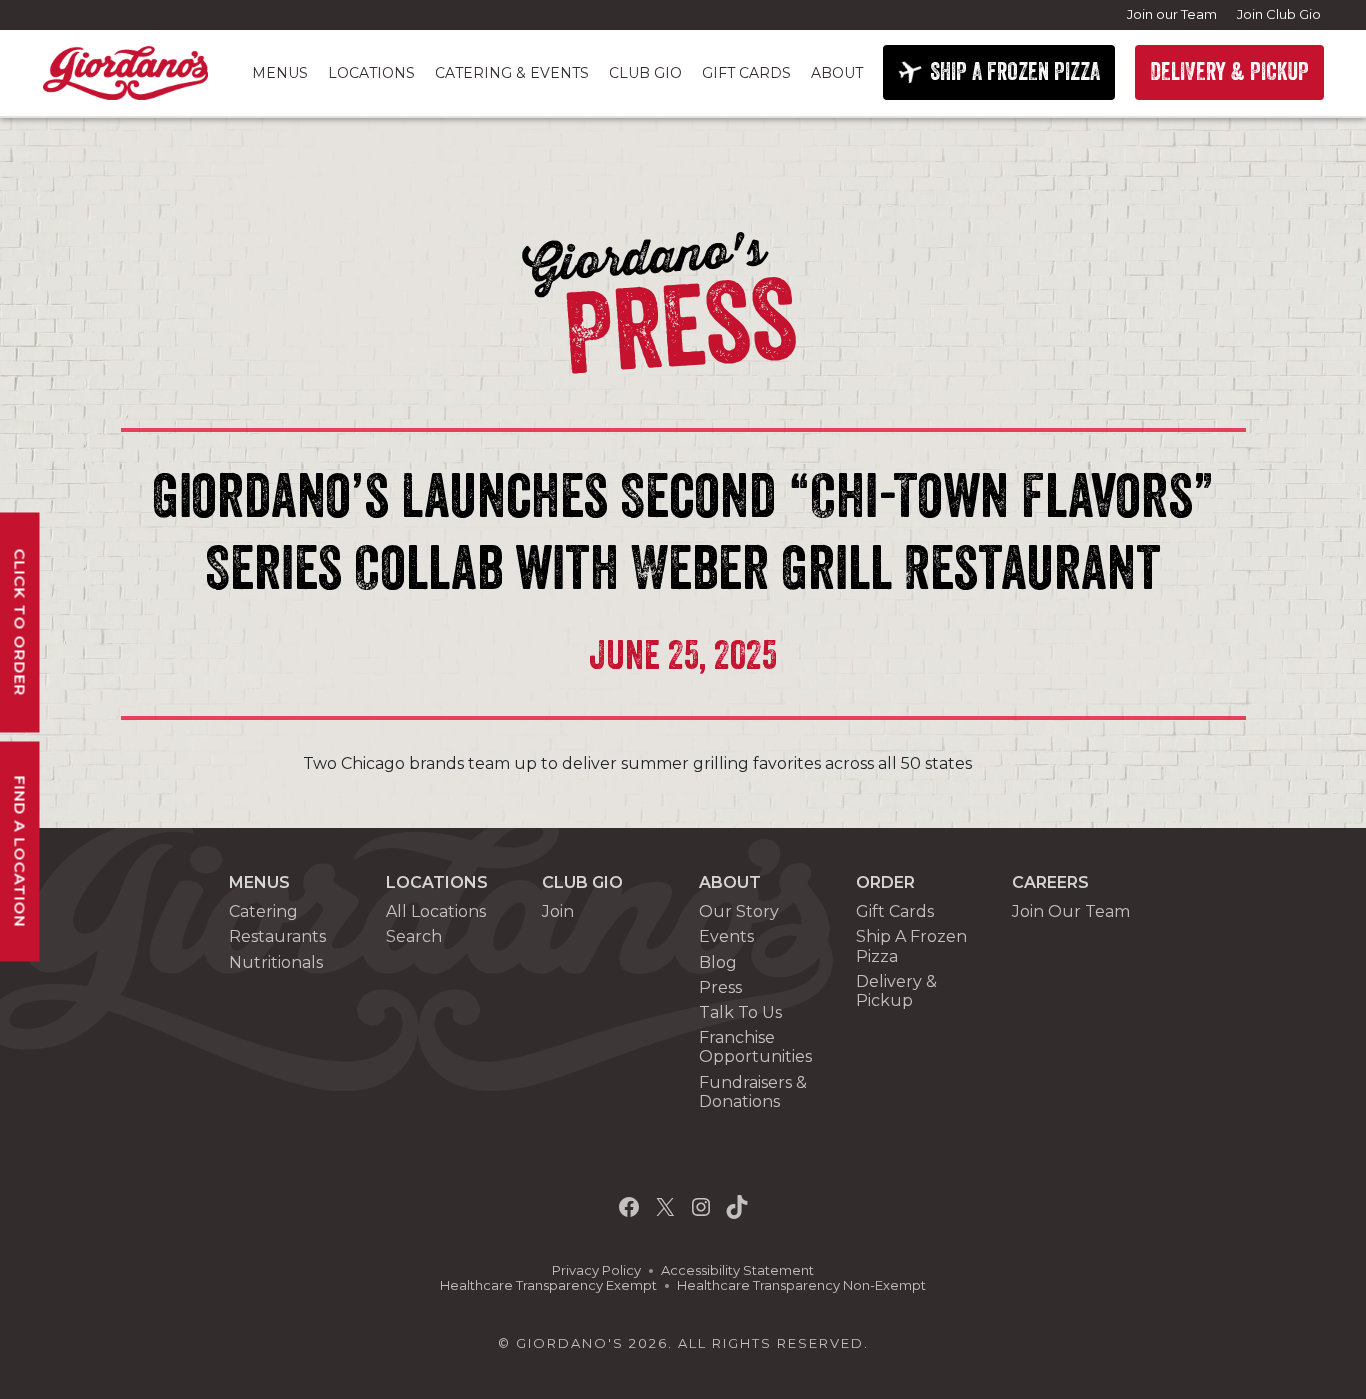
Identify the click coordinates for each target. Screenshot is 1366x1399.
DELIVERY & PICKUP (1229, 72)
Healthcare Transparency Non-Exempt (801, 1285)
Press (720, 987)
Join (558, 911)
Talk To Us (740, 1012)
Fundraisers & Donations (753, 1092)
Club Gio (645, 73)
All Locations (436, 911)
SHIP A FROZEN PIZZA (1015, 72)
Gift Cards (746, 73)
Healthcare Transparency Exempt (548, 1285)
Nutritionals (276, 962)
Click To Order (20, 622)
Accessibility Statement (737, 1270)
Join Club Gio (1279, 14)
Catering (263, 911)
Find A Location (20, 851)
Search (414, 936)
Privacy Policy (596, 1270)
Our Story (739, 911)
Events (726, 936)
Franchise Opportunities (755, 1047)
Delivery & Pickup (896, 991)
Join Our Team (1071, 911)
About (837, 73)
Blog (718, 962)
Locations (371, 73)
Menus (280, 73)
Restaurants (277, 936)
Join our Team (1172, 14)
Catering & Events (512, 73)
